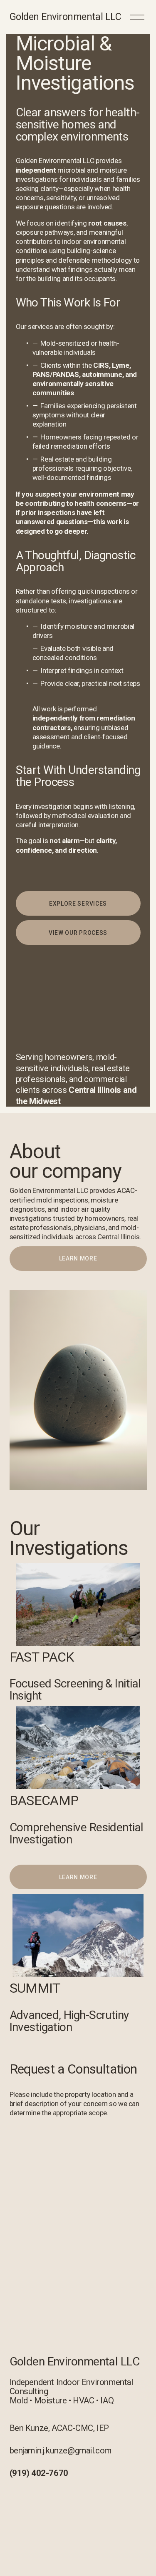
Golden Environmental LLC (66, 17)
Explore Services (78, 904)
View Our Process (78, 933)
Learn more (78, 1258)
